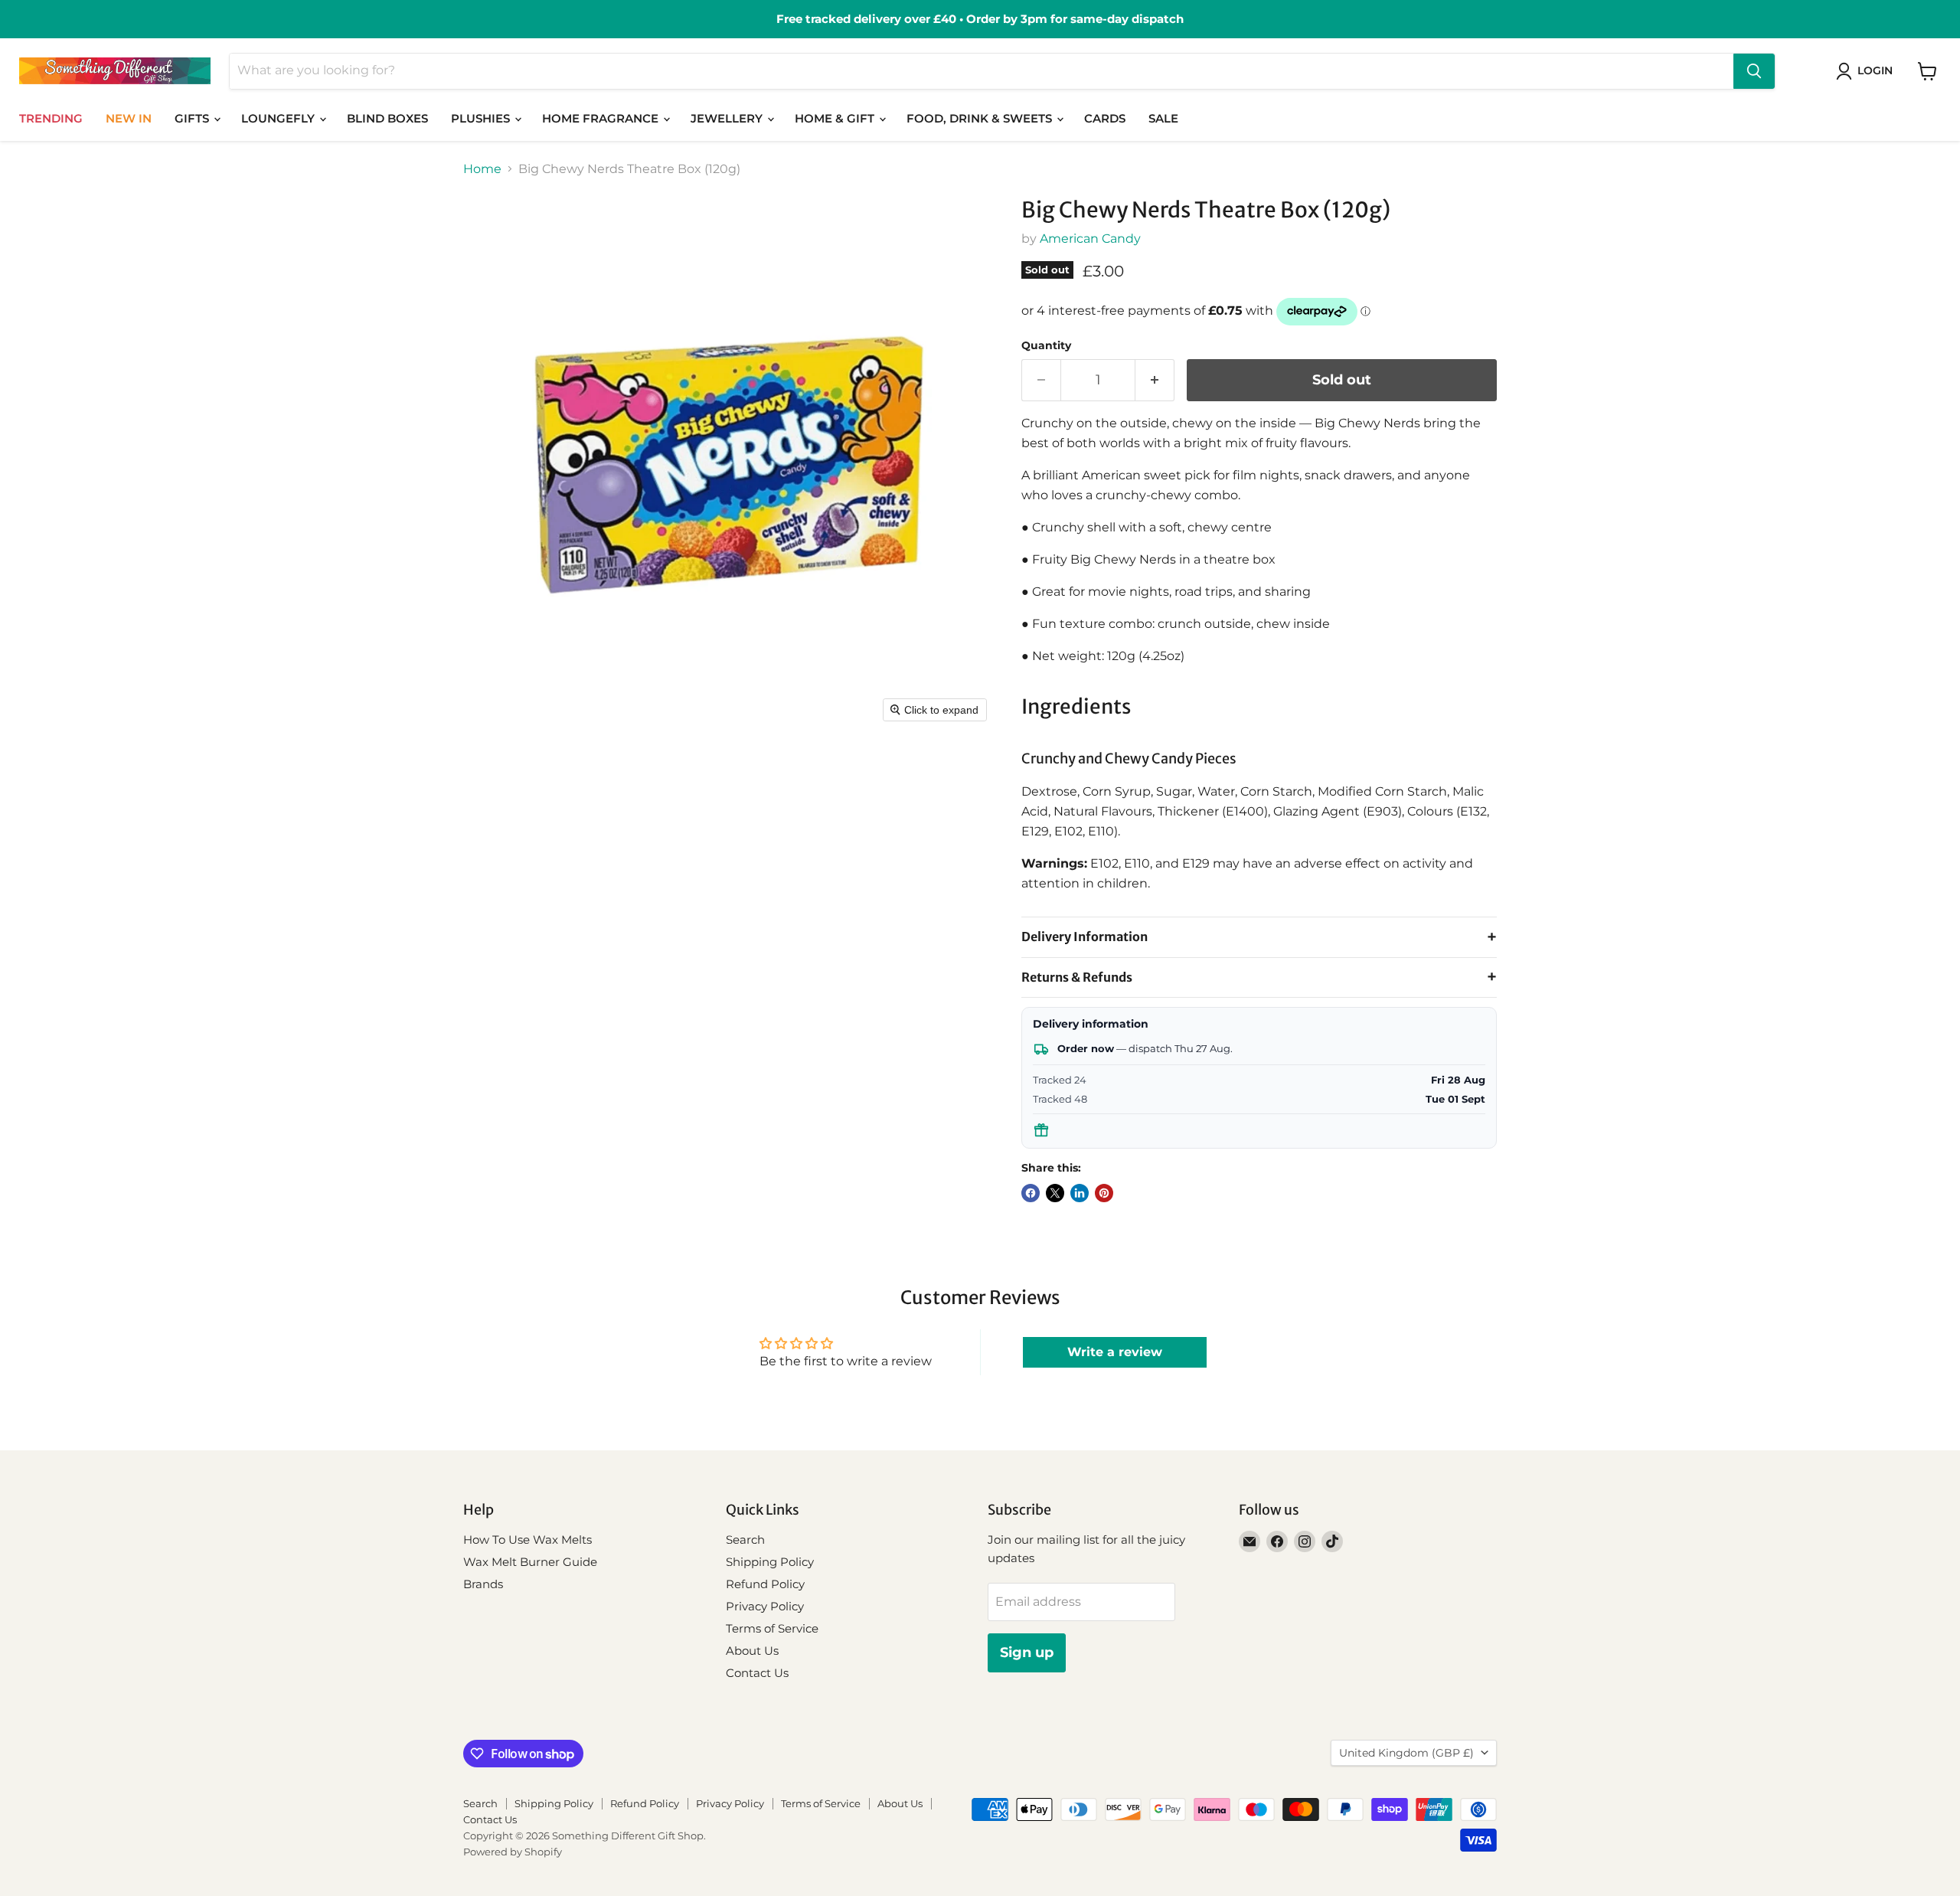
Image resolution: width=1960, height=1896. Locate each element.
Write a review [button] (1115, 1352)
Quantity (1046, 345)
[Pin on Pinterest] (1104, 1193)
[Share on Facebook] (1031, 1193)
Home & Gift (836, 118)
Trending (51, 118)
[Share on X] (1055, 1193)
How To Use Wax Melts (528, 1540)
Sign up (1027, 1652)
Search (745, 1540)
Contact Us (757, 1673)
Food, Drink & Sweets (981, 118)
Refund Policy (765, 1584)
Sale (1163, 118)
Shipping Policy (770, 1562)
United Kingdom (1406, 1753)
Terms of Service (772, 1628)
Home (482, 169)
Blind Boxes (387, 118)
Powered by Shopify (513, 1852)
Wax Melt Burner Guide (530, 1562)
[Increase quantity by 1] (1155, 380)
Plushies (482, 118)
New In (129, 118)
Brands (483, 1584)
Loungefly (279, 118)
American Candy (1090, 239)
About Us (752, 1651)
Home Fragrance (602, 118)
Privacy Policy (765, 1606)
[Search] (1754, 71)
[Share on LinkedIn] (1080, 1193)
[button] (1867, 71)
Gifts (193, 118)
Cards (1105, 118)
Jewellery (728, 118)
